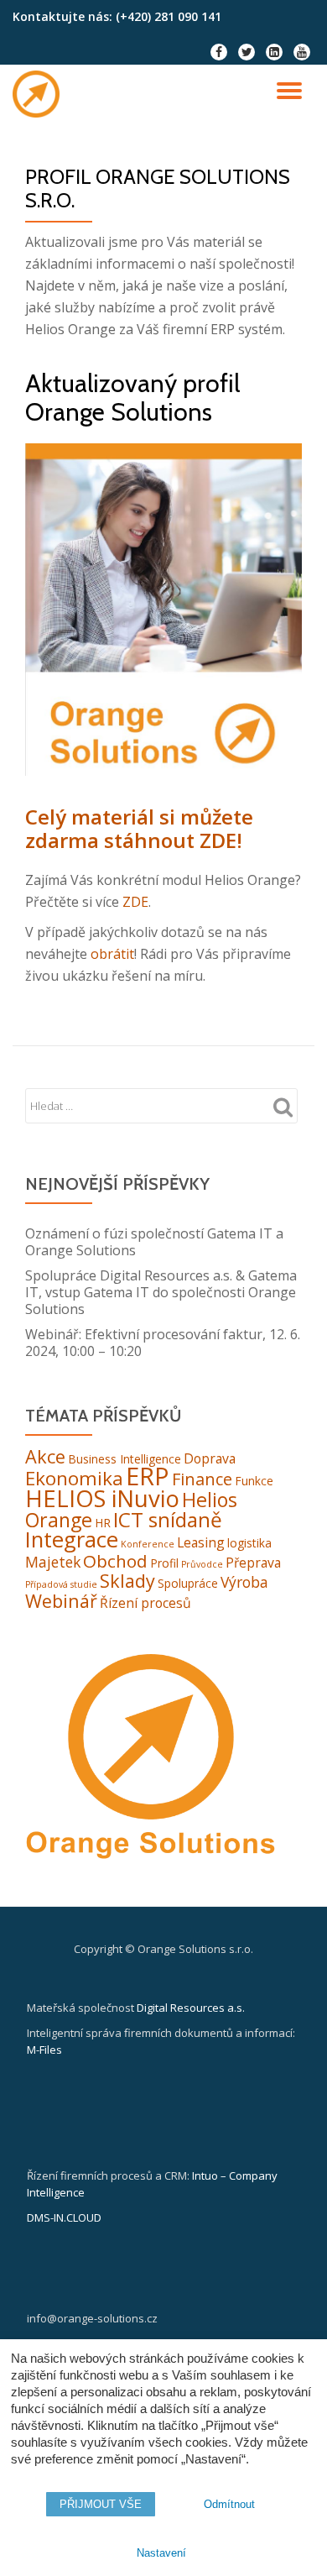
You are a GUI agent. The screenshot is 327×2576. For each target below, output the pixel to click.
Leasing (201, 1542)
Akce (45, 1456)
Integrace (72, 1539)
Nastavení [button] (161, 2553)
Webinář (61, 1601)
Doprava (210, 1458)
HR (103, 1523)
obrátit (112, 954)
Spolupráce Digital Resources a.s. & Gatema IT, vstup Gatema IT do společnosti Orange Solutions (161, 1292)
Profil (164, 1563)
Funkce (254, 1481)
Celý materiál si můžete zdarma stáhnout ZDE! (139, 828)
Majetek (53, 1562)
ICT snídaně (168, 1519)
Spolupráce (188, 1583)
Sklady (127, 1581)
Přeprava (253, 1563)
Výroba (244, 1582)
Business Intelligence (125, 1459)
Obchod (115, 1561)
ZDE (135, 902)
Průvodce (202, 1564)
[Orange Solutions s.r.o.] (39, 94)
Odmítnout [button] (229, 2504)
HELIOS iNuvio (102, 1498)
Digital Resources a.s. (191, 2008)
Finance (202, 1479)
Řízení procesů (145, 1603)
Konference (148, 1544)
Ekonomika (74, 1478)
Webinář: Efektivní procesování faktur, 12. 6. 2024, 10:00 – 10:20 (163, 1343)
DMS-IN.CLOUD (64, 2217)
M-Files (44, 2050)
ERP (148, 1476)
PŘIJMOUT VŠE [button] (101, 2504)
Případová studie (61, 1584)
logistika (249, 1543)
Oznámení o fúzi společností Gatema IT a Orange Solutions (154, 1242)
